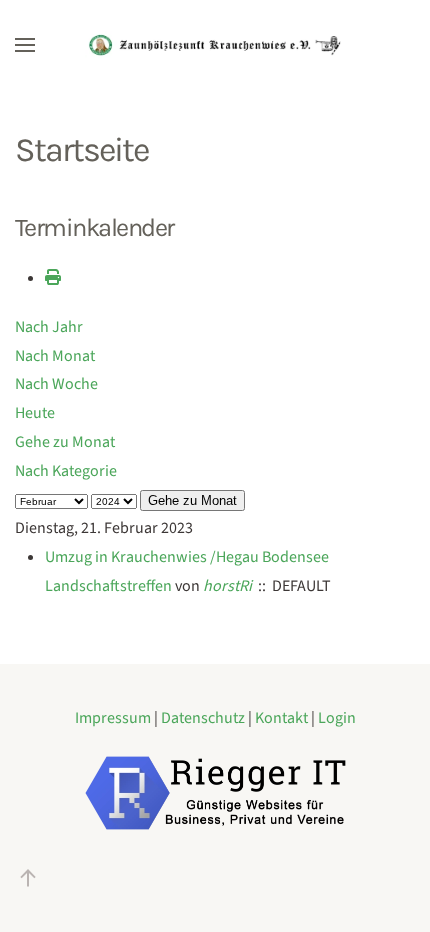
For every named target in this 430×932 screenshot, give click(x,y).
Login (337, 718)
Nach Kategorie (66, 471)
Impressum (114, 718)
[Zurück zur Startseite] (215, 45)
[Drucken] (53, 278)
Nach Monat (55, 356)
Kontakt (283, 718)
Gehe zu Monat (65, 442)
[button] (25, 45)
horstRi (227, 586)
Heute (35, 413)
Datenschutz (204, 718)
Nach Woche (56, 384)
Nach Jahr (49, 327)
